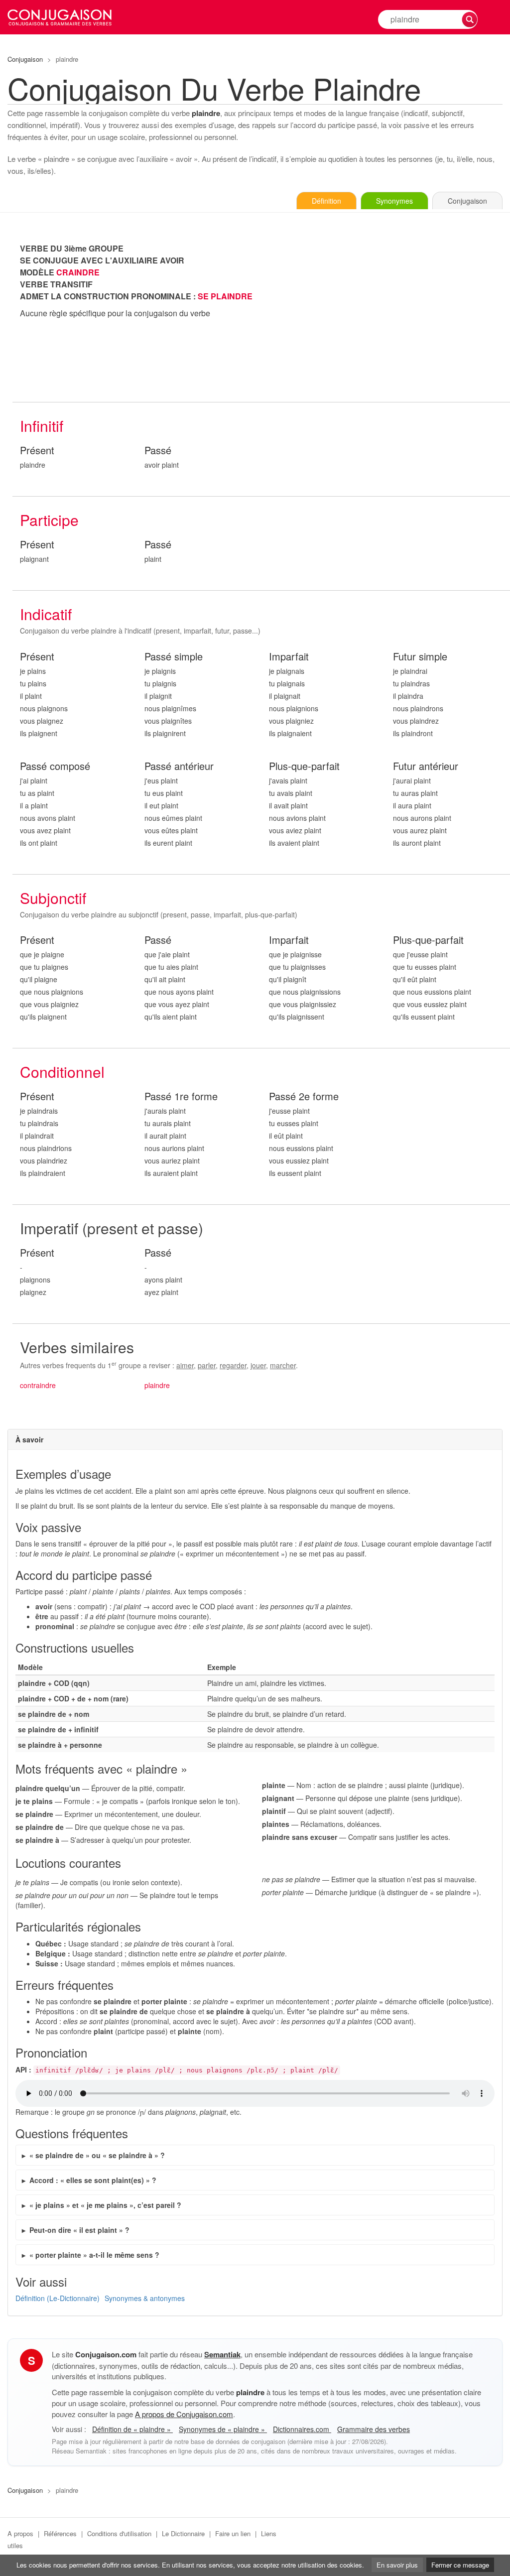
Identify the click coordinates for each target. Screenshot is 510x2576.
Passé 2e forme (304, 1096)
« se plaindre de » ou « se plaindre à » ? (97, 2155)
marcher (283, 1365)
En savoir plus (397, 2565)
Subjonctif (53, 898)
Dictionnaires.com (302, 2429)
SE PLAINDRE (225, 296)
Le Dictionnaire (183, 2533)
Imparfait (289, 657)
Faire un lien (233, 2533)
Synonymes (394, 201)
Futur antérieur (426, 766)
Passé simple (174, 657)
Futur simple (420, 657)
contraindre (38, 1385)
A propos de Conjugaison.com (184, 2414)
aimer (185, 1365)
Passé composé (55, 766)
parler (207, 1365)
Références (60, 2533)
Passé (158, 451)
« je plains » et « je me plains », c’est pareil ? (105, 2205)
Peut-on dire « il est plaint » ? (79, 2230)
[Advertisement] (386, 312)
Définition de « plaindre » (132, 2429)
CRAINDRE (78, 272)
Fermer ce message (460, 2565)
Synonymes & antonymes (145, 2298)
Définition (326, 201)
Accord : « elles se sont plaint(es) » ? (93, 2180)
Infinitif (42, 426)
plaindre (157, 1385)
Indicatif (46, 614)
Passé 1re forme (181, 1096)
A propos (20, 2533)
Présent (37, 451)
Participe (49, 520)
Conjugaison (25, 59)
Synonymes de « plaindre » (223, 2429)
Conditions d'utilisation (119, 2533)
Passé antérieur (179, 766)
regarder (233, 1365)
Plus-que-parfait (304, 766)
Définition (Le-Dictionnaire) (58, 2298)
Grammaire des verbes (374, 2429)
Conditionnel (62, 1072)
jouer (258, 1365)
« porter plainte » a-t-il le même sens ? (94, 2255)
